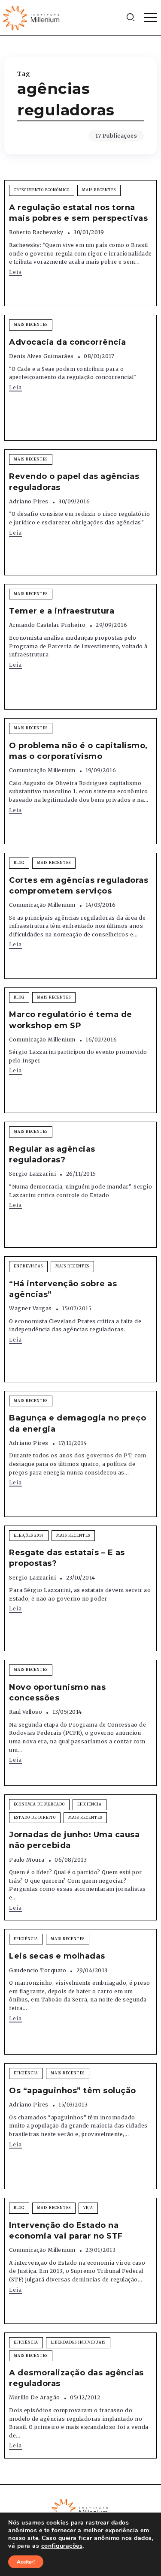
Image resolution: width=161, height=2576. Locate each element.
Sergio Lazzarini (32, 1174)
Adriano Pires (29, 501)
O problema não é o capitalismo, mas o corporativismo (78, 751)
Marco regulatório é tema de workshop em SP (71, 1020)
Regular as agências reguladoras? (52, 1154)
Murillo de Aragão (35, 2397)
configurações (62, 2546)
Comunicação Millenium (42, 770)
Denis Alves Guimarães (41, 356)
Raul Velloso (26, 1712)
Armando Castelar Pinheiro (47, 625)
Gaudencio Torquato (38, 1970)
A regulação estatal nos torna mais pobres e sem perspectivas (78, 213)
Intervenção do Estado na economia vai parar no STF (66, 2231)
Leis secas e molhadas (57, 1956)
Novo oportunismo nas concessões (57, 1693)
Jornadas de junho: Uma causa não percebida (74, 1840)
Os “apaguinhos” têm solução (73, 2091)
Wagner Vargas (30, 1308)
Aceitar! (26, 2562)
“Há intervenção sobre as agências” (63, 1289)
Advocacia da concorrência (68, 342)
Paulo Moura (27, 1860)
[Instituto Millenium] (32, 17)
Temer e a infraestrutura (62, 611)
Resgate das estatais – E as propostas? (67, 1558)
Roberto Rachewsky (36, 232)
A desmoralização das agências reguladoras (76, 2378)
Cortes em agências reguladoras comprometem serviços (79, 886)
